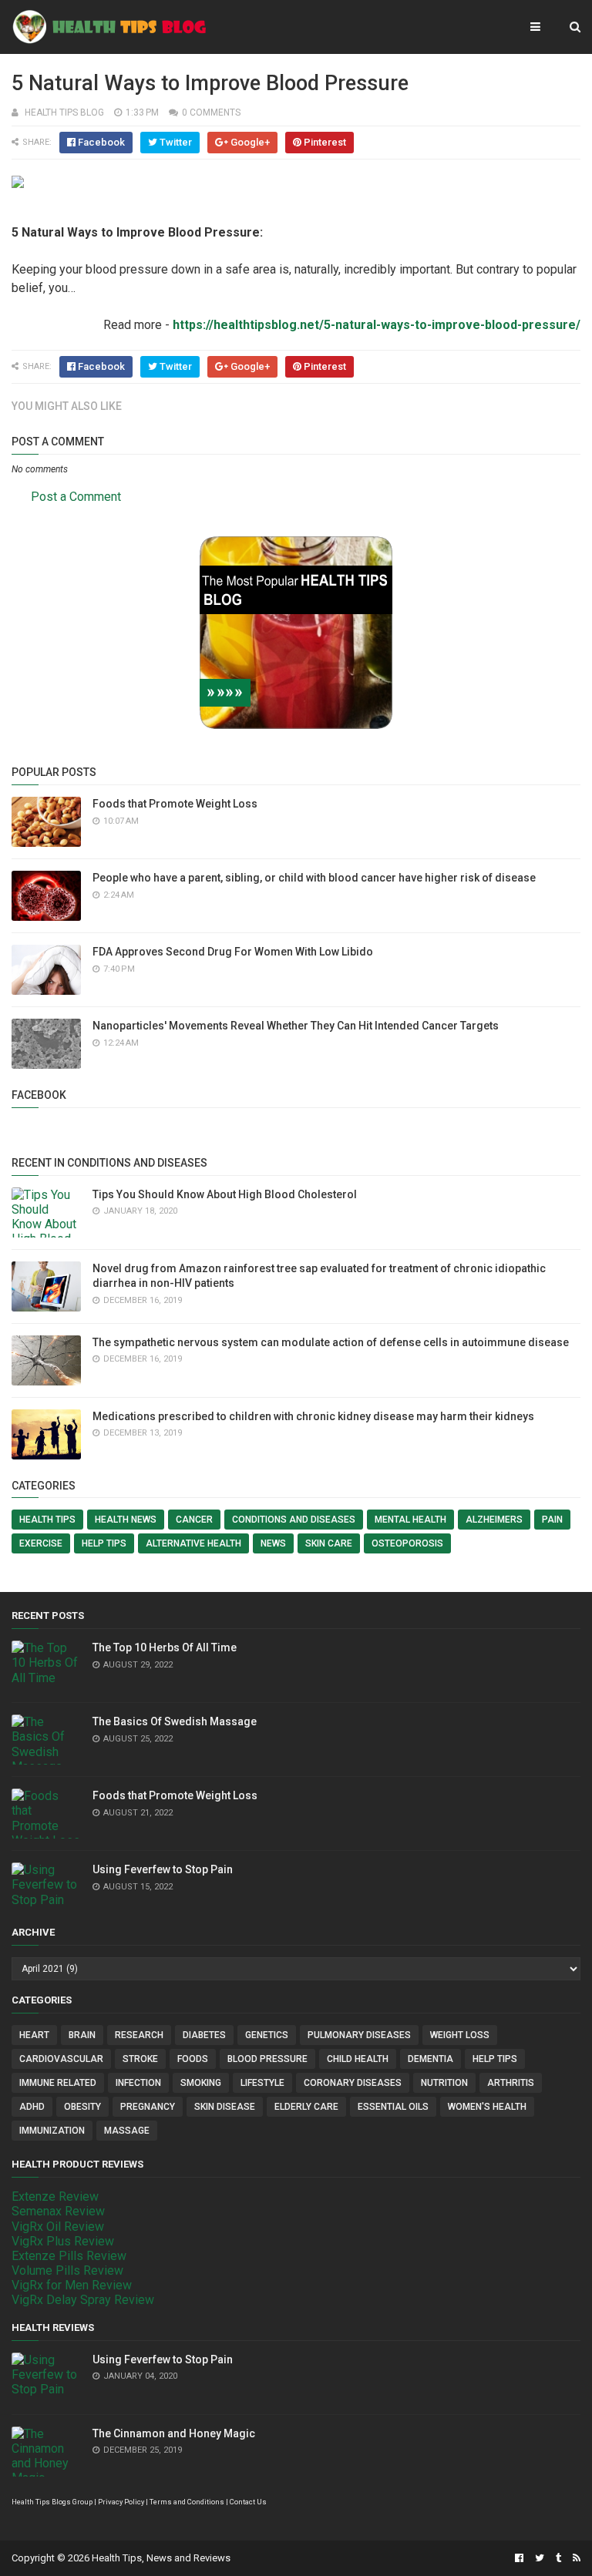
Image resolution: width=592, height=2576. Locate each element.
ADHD (32, 2107)
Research (139, 2035)
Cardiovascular (61, 2059)
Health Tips (47, 1520)
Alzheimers (494, 1520)
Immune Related (58, 2083)
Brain (82, 2035)
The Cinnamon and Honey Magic (174, 2433)
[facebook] (519, 2558)
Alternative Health (193, 1543)
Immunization (52, 2131)
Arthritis (511, 2083)
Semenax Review (58, 2211)
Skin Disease (225, 2107)
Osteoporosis (407, 1543)
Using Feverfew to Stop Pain (163, 1869)
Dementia (431, 2059)
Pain (552, 1520)
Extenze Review (55, 2196)
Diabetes (204, 2035)
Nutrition (444, 2083)
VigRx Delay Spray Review (83, 2300)
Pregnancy (148, 2107)
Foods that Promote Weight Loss (175, 804)
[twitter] (540, 2558)
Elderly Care (306, 2107)
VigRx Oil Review (58, 2227)
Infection (138, 2083)
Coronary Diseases (353, 2083)
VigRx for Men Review (72, 2285)
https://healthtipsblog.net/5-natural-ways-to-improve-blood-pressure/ (377, 325)
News (273, 1543)
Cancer (194, 1520)
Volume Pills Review (67, 2270)
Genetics (267, 2035)
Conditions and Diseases (294, 1520)
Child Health (358, 2059)
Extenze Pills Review (69, 2256)
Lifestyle (262, 2083)
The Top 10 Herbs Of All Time (165, 1647)
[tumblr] (558, 2558)
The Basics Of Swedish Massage (175, 1721)
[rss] (575, 2558)
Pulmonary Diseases (359, 2035)
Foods (193, 2059)
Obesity (82, 2107)
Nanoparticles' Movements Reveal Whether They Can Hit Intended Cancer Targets (296, 1026)
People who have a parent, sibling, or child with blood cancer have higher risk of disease (314, 878)
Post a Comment (76, 497)
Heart (34, 2035)
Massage (127, 2131)
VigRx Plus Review (63, 2241)
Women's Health (487, 2107)
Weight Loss (460, 2035)
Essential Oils (393, 2107)
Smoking (201, 2083)
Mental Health (410, 1520)
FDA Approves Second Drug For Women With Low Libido (233, 952)
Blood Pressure (267, 2059)
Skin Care (329, 1543)
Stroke (140, 2059)
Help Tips (104, 1543)
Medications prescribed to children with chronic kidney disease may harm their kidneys (313, 1416)
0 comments (211, 113)
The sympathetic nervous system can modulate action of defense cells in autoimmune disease (331, 1342)
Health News (126, 1520)
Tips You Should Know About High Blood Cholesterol (225, 1194)
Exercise (41, 1543)
